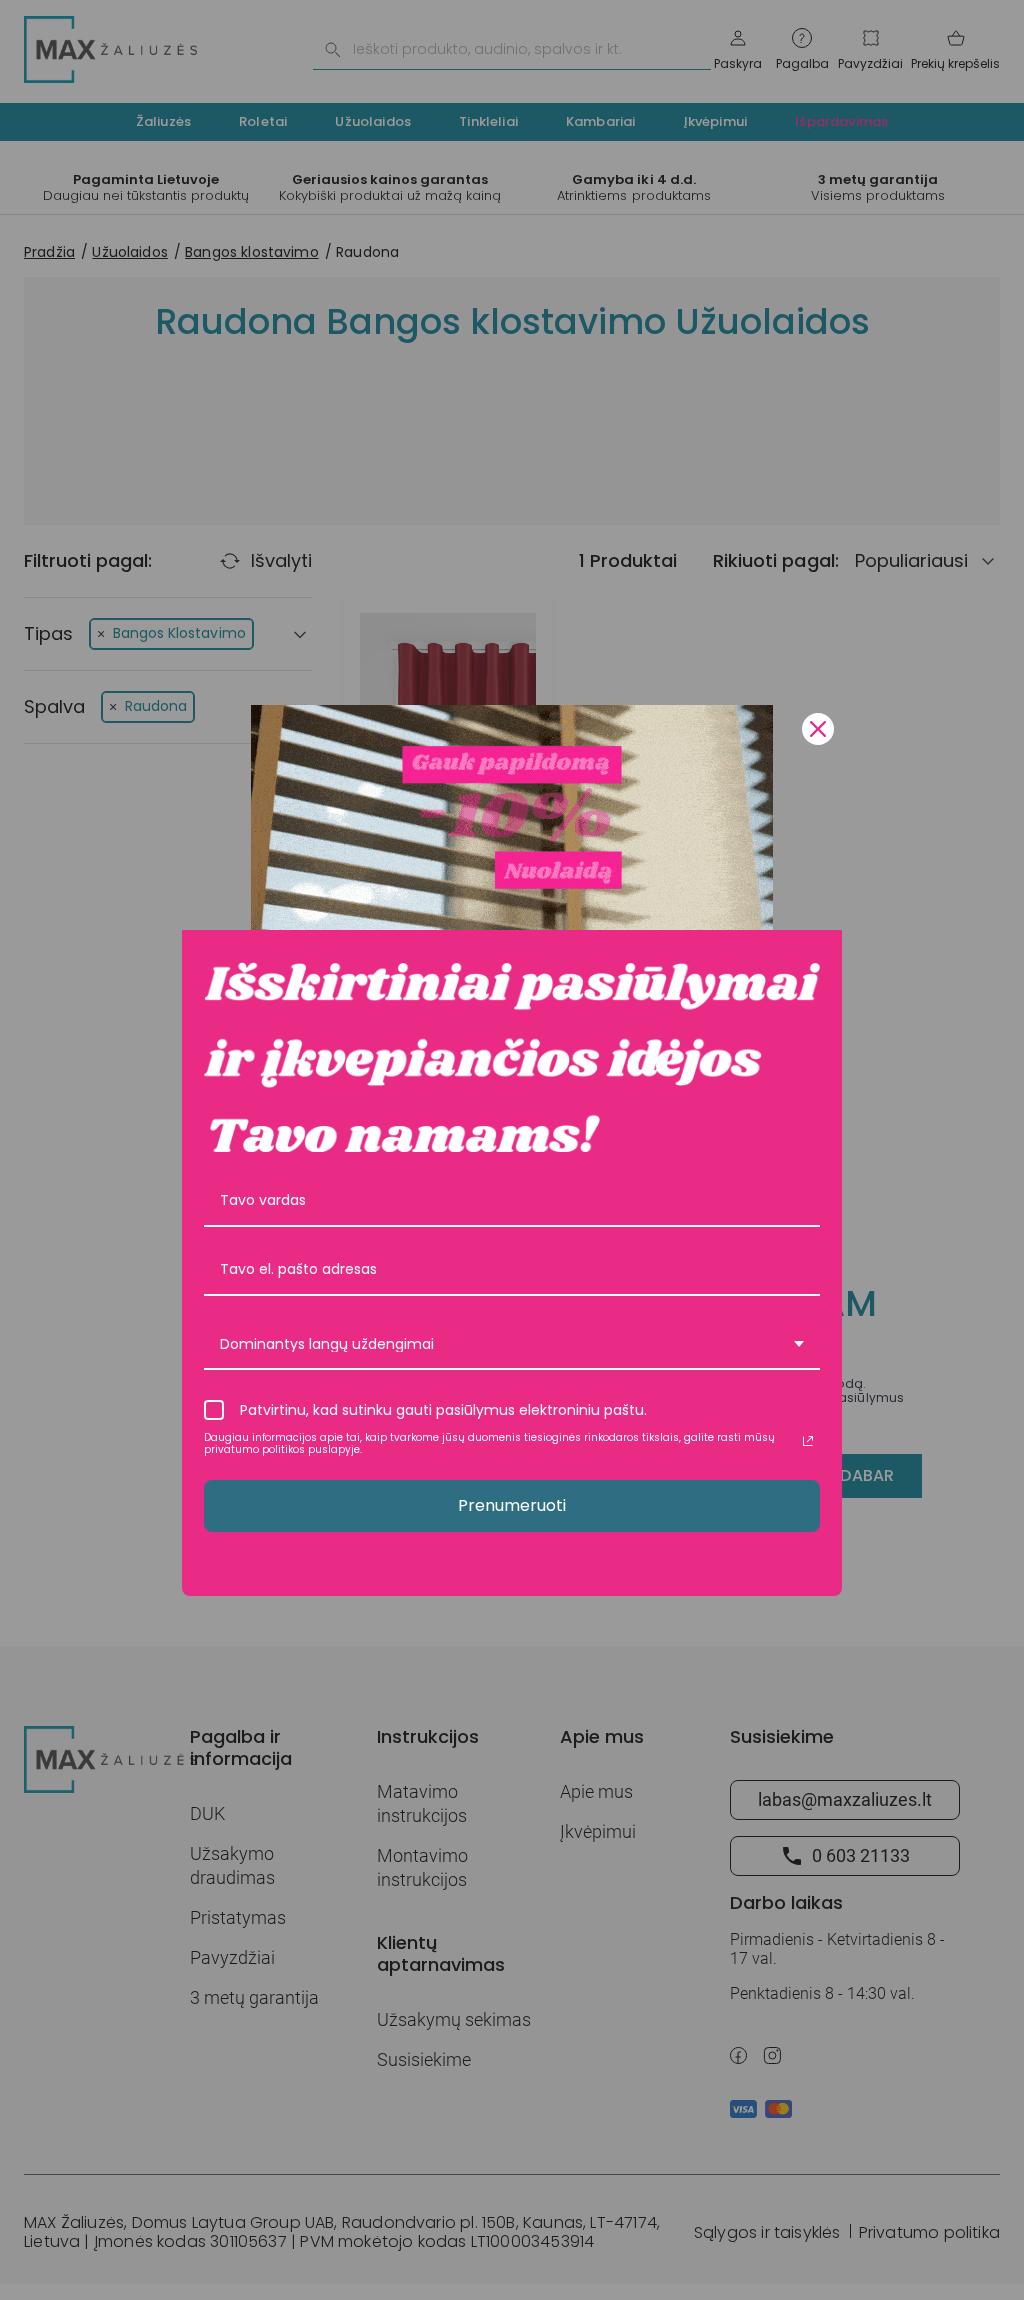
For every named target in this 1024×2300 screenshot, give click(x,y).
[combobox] (512, 1345)
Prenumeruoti (512, 1505)
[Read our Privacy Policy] (808, 1441)
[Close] (818, 729)
